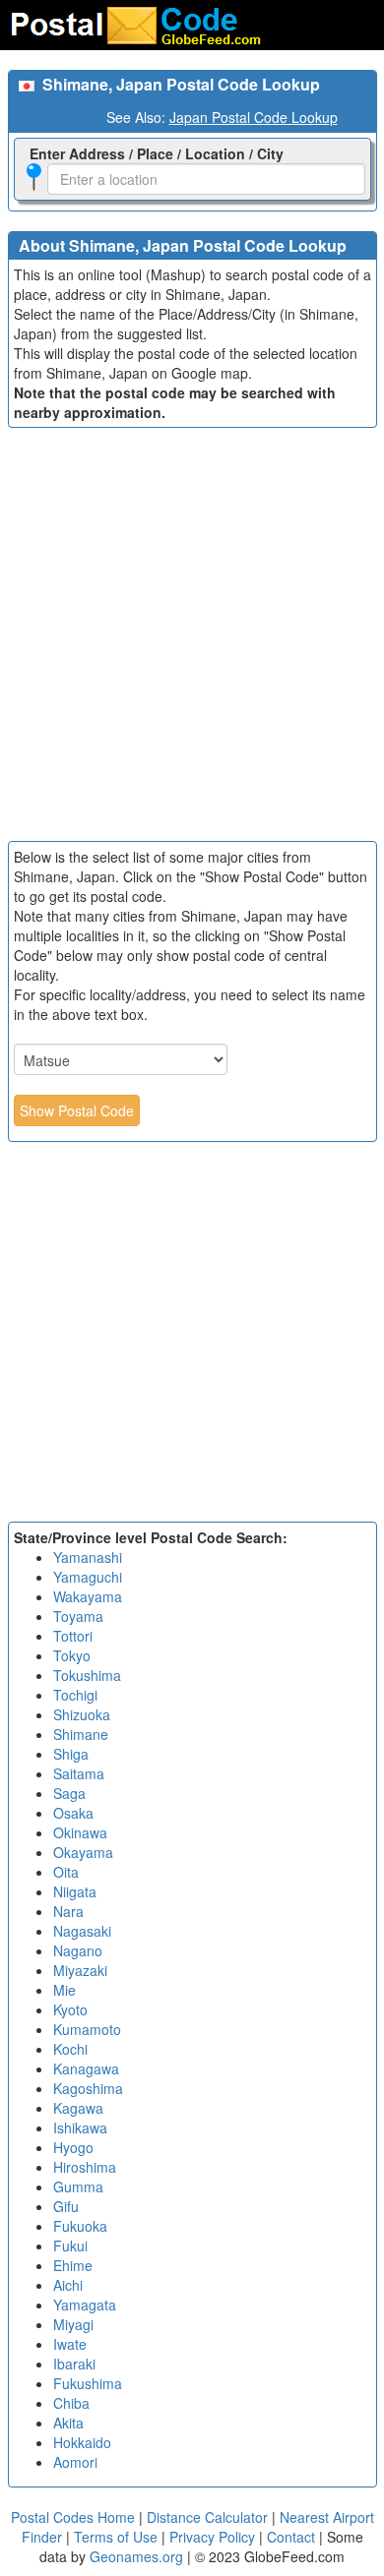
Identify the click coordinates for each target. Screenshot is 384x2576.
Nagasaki (82, 1931)
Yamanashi (88, 1557)
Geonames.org (136, 2556)
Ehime (73, 2265)
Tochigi (75, 1695)
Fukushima (88, 2383)
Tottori (73, 1636)
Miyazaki (80, 1970)
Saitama (79, 1773)
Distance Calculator (207, 2517)
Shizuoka (82, 1714)
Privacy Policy (214, 2537)
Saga (69, 1793)
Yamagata (85, 2305)
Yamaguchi (88, 1577)
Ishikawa (80, 2127)
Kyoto (70, 2009)
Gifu (66, 2206)
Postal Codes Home (73, 2517)
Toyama (78, 1616)
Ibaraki (74, 2364)
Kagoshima (88, 2088)
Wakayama (88, 1596)
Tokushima (87, 1675)
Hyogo (73, 2147)
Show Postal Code (77, 1110)
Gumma (78, 2187)
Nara (68, 1911)
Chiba (71, 2403)
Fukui (70, 2246)
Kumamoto (87, 2029)
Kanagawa (86, 2068)
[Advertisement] (192, 639)
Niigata (75, 1891)
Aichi (68, 2285)
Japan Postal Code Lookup (254, 117)
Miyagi (73, 2324)
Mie (64, 1990)
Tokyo (72, 1655)
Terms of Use (118, 2537)
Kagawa (78, 2108)
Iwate (70, 2344)
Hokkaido (82, 2442)
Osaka (73, 1813)
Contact (291, 2537)
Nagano (78, 1950)
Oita (66, 1872)
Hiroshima (85, 2167)
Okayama (83, 1852)
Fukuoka (80, 2226)
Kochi (70, 2049)
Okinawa (80, 1832)
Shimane (81, 1734)
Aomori (75, 2462)
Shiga (71, 1754)
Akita (68, 2423)
